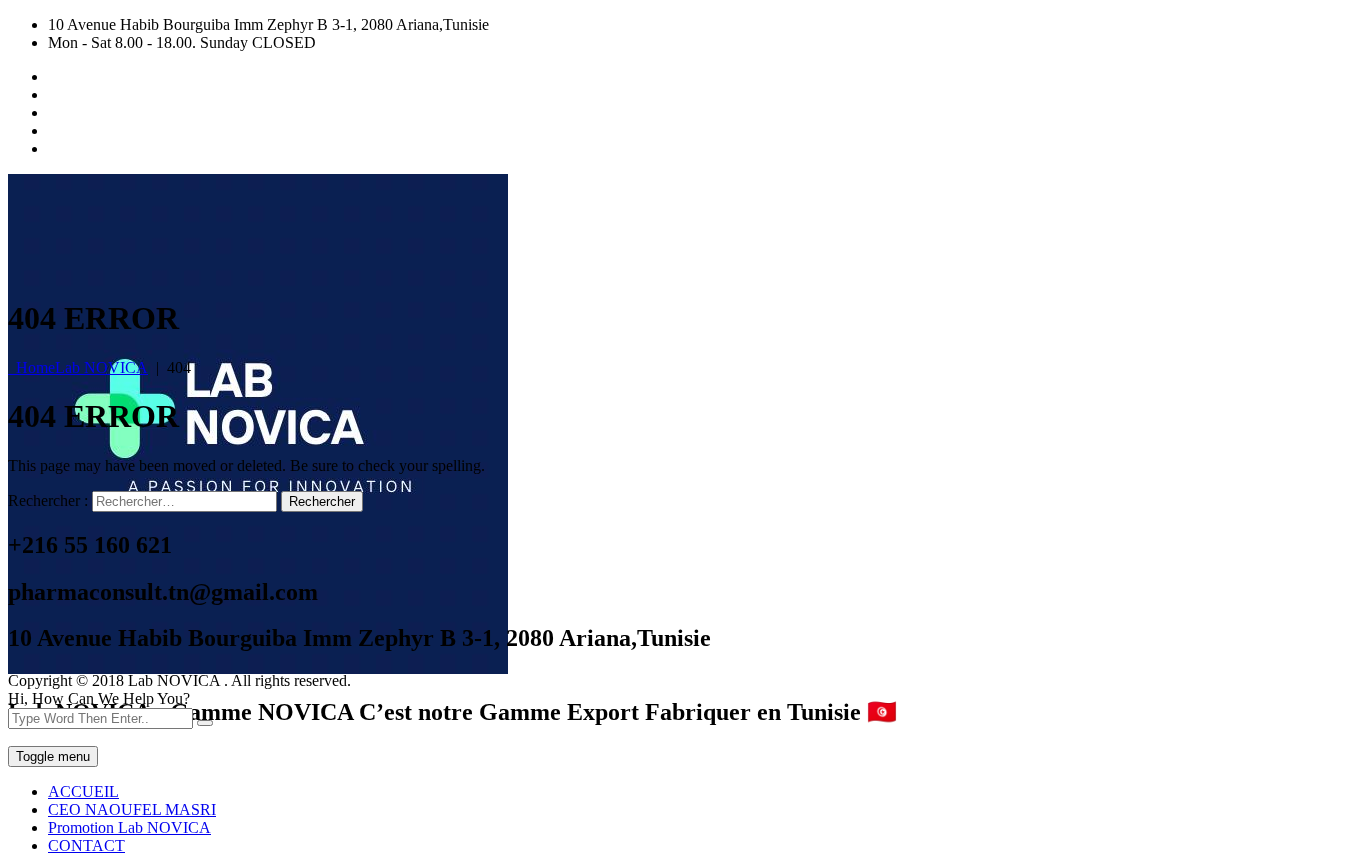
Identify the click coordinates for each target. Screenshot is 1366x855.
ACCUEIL (83, 791)
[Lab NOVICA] (258, 668)
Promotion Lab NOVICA (129, 827)
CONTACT (86, 845)
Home (78, 367)
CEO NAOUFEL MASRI (132, 809)
